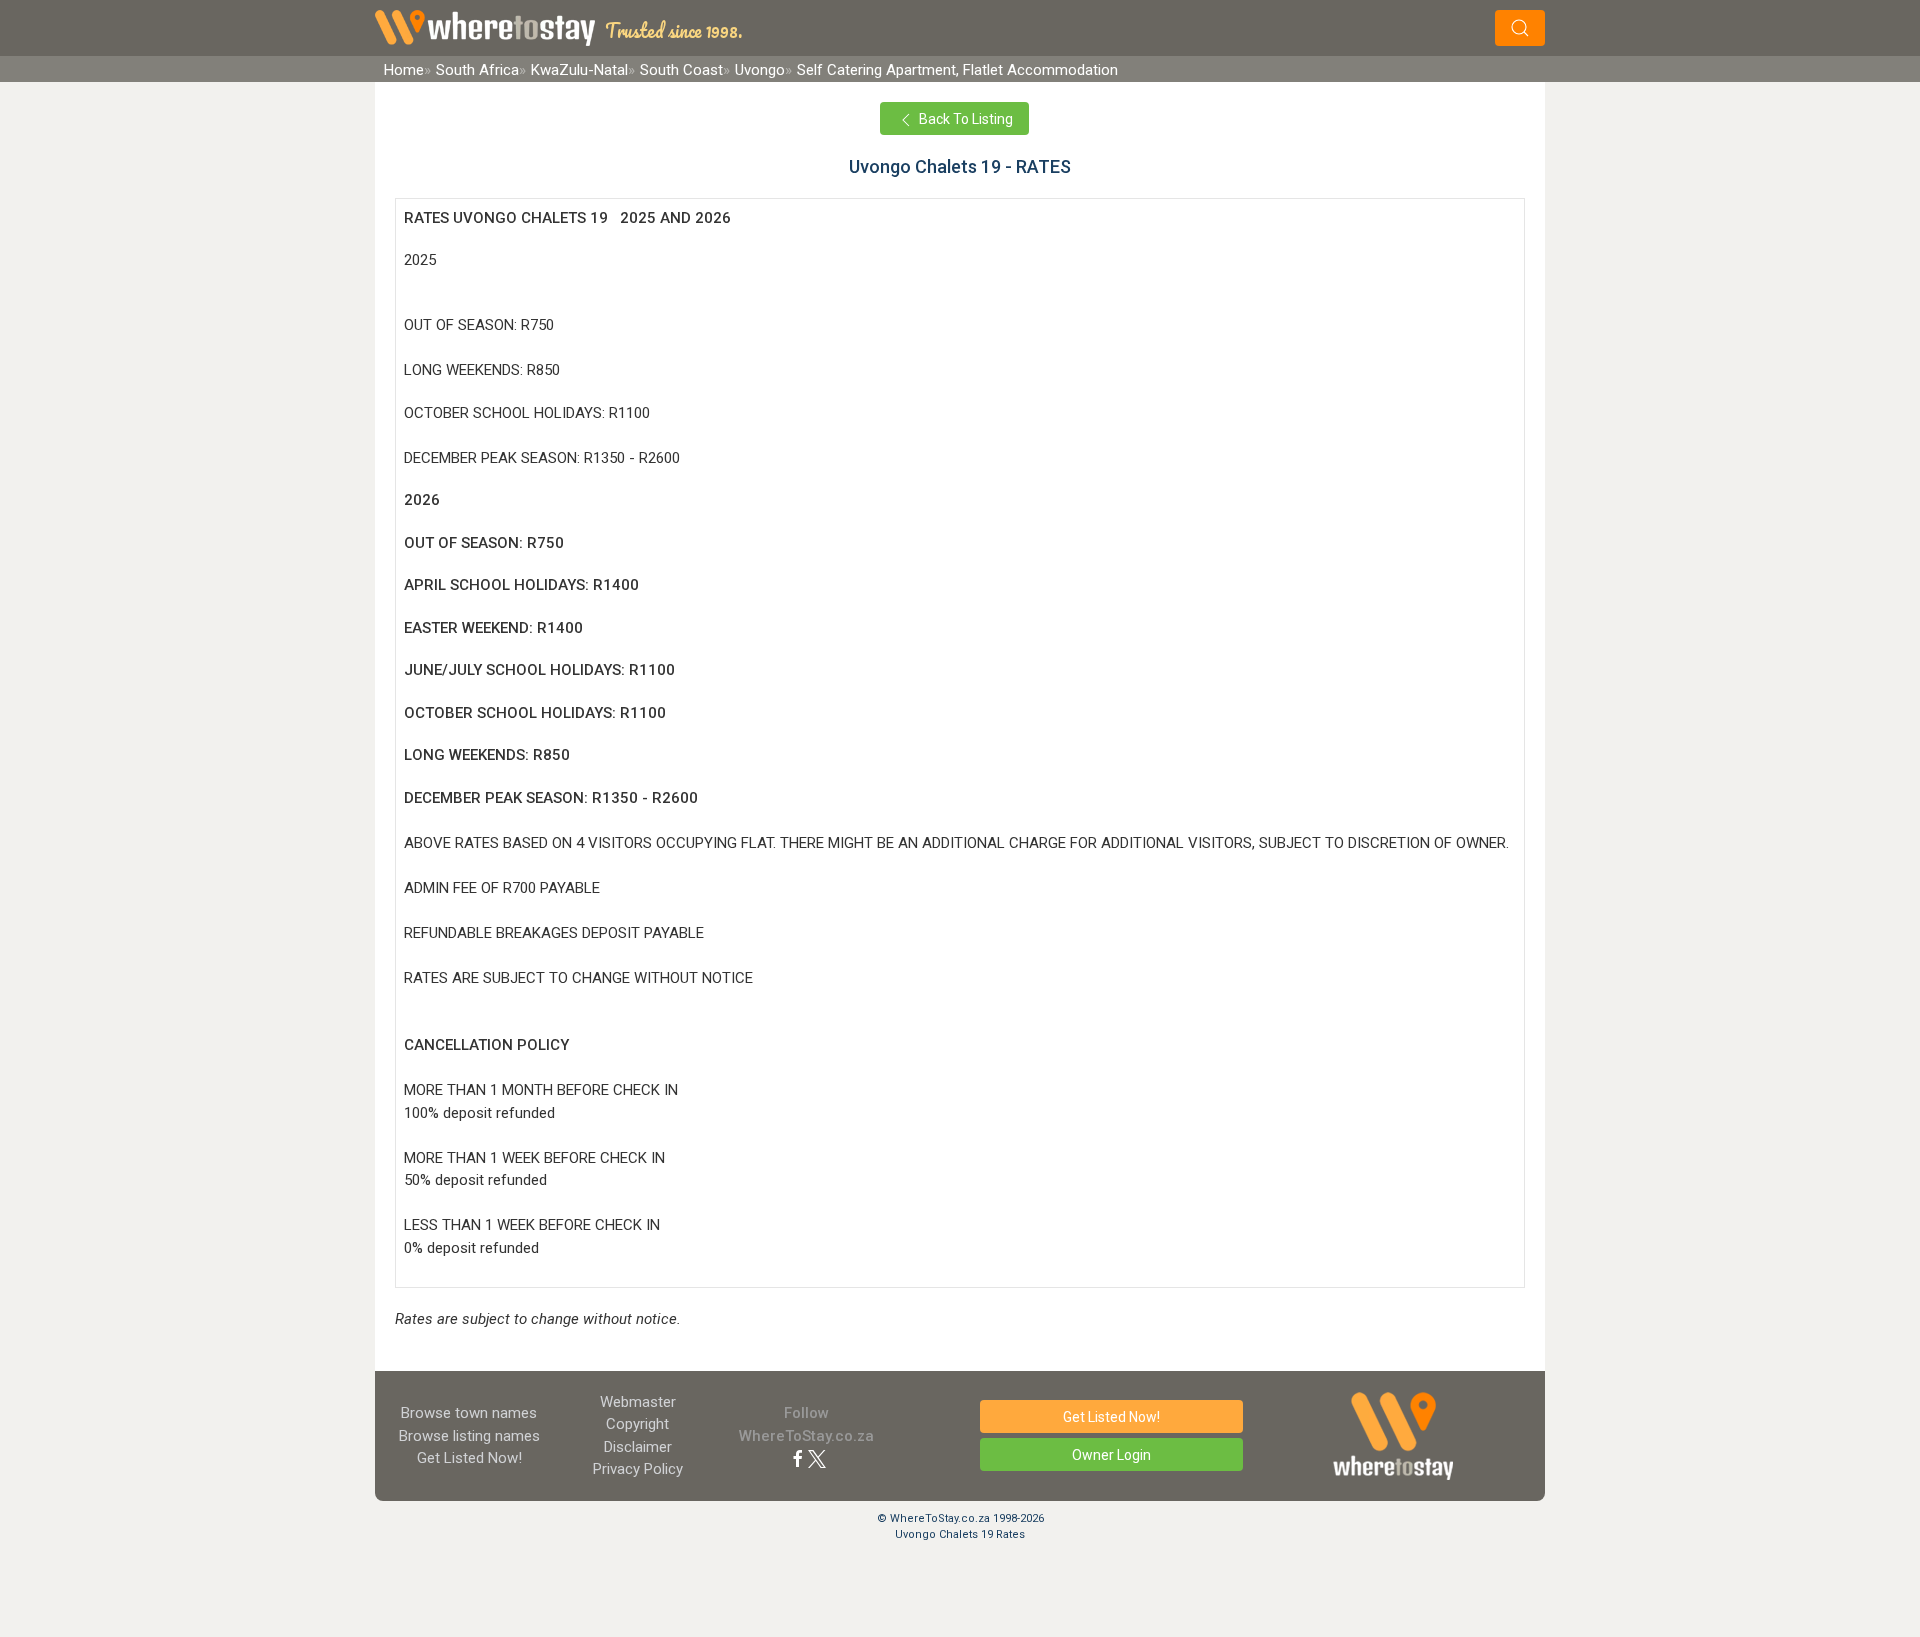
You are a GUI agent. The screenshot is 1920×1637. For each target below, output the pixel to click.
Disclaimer (638, 1447)
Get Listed (469, 1458)
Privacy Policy (638, 1469)
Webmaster (638, 1402)
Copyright (637, 1424)
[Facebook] (798, 1458)
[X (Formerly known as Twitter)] (817, 1458)
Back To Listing (964, 119)
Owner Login (1111, 1455)
